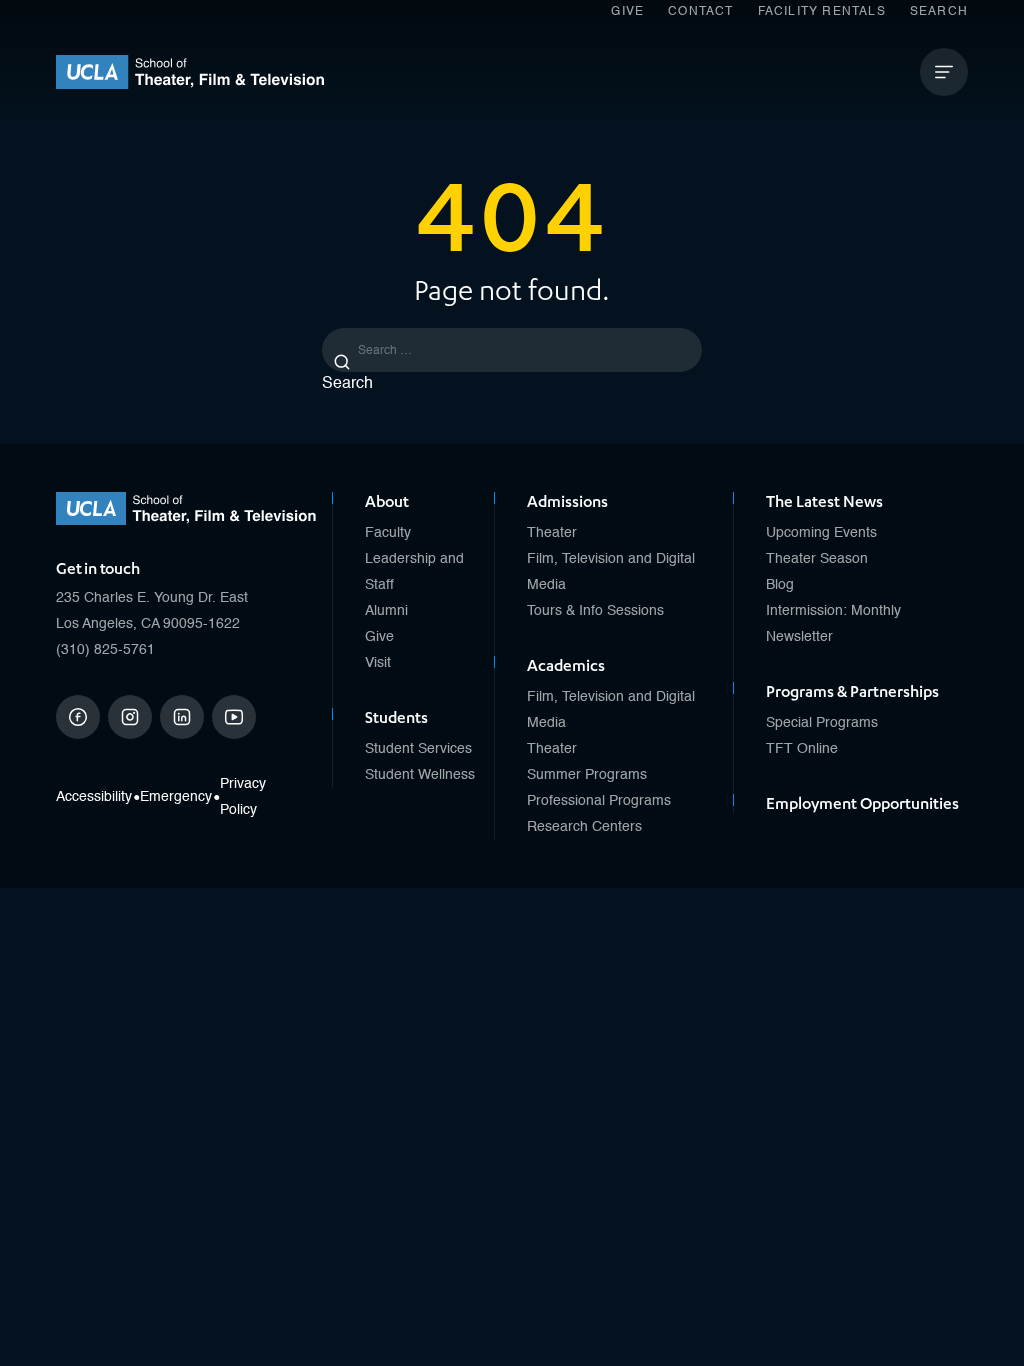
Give (627, 12)
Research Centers (584, 827)
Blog (780, 585)
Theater (552, 533)
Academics (566, 666)
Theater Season (817, 559)
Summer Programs (587, 775)
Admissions (567, 502)
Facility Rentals (822, 12)
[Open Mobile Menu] (944, 72)
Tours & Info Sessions (595, 611)
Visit (378, 663)
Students (396, 718)
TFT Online (802, 749)
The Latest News (824, 502)
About (387, 502)
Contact (700, 12)
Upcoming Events (821, 533)
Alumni (386, 611)
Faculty (388, 533)
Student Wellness (420, 775)
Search (939, 12)
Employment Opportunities (862, 804)
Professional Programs (599, 801)
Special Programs (822, 723)
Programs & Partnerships (852, 692)
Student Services (418, 749)
